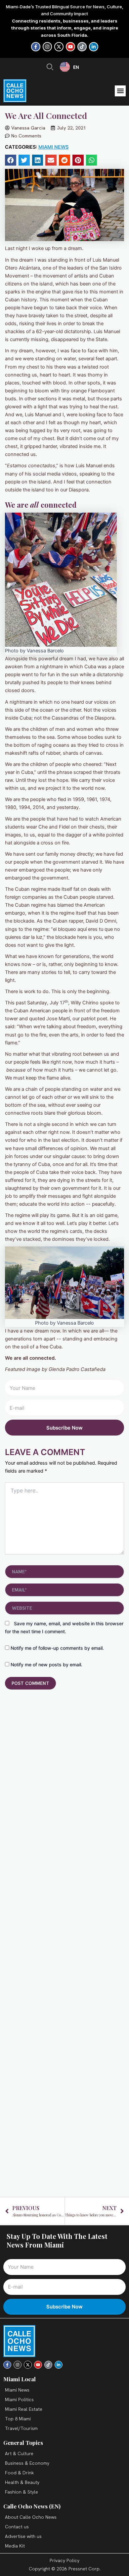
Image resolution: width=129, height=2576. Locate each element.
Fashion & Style (21, 2492)
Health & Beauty (22, 2482)
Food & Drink (19, 2473)
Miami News (53, 147)
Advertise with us (23, 2536)
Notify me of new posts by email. (46, 1665)
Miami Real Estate (24, 2409)
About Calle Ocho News (31, 2517)
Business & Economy (27, 2463)
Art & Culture (19, 2453)
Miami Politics (19, 2399)
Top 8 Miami (18, 2419)
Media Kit (15, 2546)
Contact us (17, 2527)
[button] (120, 91)
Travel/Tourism (21, 2428)
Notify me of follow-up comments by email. (57, 1648)
